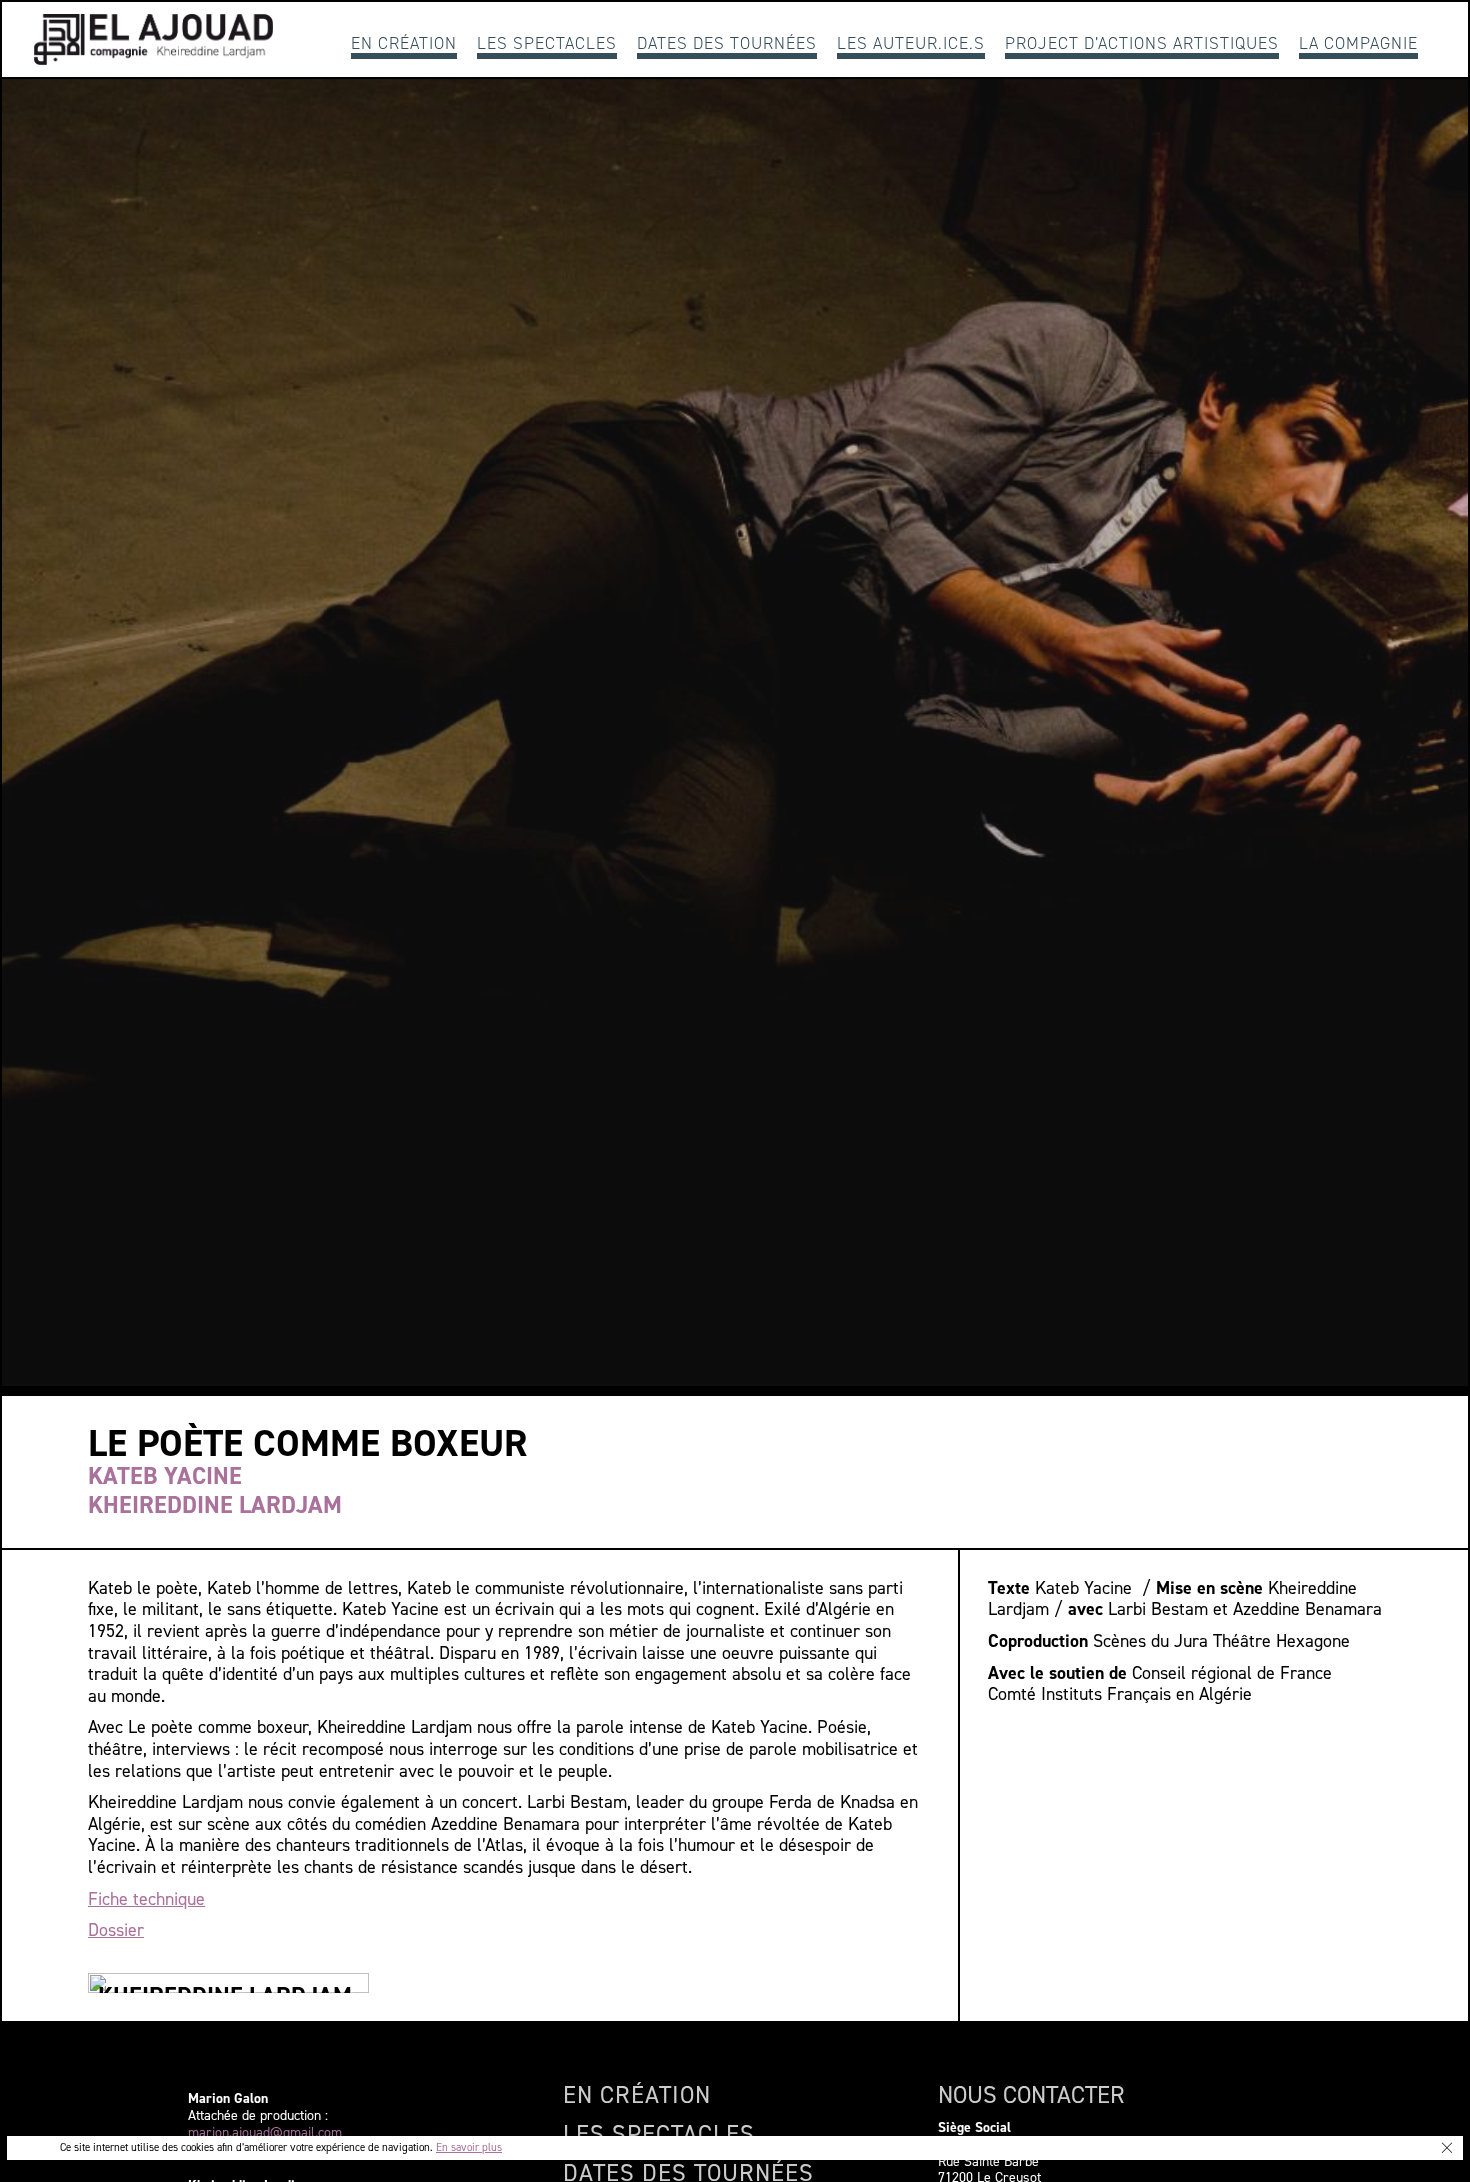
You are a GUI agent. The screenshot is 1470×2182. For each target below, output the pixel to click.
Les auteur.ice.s (911, 43)
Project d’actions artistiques (1142, 43)
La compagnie (1358, 43)
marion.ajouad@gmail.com (265, 2133)
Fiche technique (146, 1899)
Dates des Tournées (727, 43)
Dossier (116, 1930)
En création (404, 43)
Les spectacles (547, 43)
